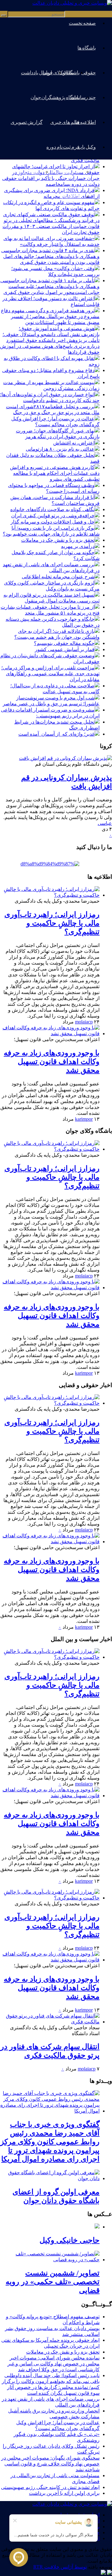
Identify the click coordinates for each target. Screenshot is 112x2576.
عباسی (105, 823)
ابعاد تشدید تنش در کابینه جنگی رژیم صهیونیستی (50, 2487)
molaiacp (84, 1022)
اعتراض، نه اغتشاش (74, 443)
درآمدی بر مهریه (78, 546)
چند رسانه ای (83, 97)
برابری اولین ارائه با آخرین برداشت (64, 2493)
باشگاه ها (87, 48)
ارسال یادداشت (36, 73)
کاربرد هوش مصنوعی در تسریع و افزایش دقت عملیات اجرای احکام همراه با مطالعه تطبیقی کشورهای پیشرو (55, 473)
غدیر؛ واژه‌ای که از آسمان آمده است (56, 734)
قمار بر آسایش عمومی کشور (65, 649)
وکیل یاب (87, 147)
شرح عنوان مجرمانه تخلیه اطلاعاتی (58, 577)
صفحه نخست (82, 23)
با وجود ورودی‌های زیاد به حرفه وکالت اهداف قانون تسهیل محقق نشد (52, 1062)
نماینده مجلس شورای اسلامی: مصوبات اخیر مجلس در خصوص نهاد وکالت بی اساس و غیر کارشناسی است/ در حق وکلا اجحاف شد (54, 2364)
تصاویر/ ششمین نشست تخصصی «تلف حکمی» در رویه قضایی (53, 2282)
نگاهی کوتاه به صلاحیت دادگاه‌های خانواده (52, 509)
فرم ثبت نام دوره (63, 147)
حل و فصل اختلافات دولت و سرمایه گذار (53, 522)
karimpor (84, 1119)
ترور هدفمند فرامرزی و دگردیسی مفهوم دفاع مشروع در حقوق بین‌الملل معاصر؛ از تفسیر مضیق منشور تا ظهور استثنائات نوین (50, 316)
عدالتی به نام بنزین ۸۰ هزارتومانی (60, 449)
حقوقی (89, 73)
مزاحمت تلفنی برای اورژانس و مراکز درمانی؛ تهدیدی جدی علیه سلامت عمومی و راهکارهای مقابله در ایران (50, 674)
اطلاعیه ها (86, 122)
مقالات (67, 73)
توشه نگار (29, 172)
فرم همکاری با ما (63, 172)
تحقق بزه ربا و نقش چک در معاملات (58, 540)
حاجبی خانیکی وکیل (70, 2240)
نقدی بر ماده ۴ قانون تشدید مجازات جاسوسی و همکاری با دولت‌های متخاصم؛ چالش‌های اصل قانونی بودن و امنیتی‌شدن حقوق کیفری (50, 256)
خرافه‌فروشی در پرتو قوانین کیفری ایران (53, 516)
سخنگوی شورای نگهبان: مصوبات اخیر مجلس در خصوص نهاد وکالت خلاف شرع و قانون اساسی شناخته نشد (50, 2464)
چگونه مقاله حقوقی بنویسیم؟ (64, 643)
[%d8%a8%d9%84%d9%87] (50, 864)
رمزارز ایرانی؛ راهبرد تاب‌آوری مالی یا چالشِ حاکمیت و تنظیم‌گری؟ (52, 923)
